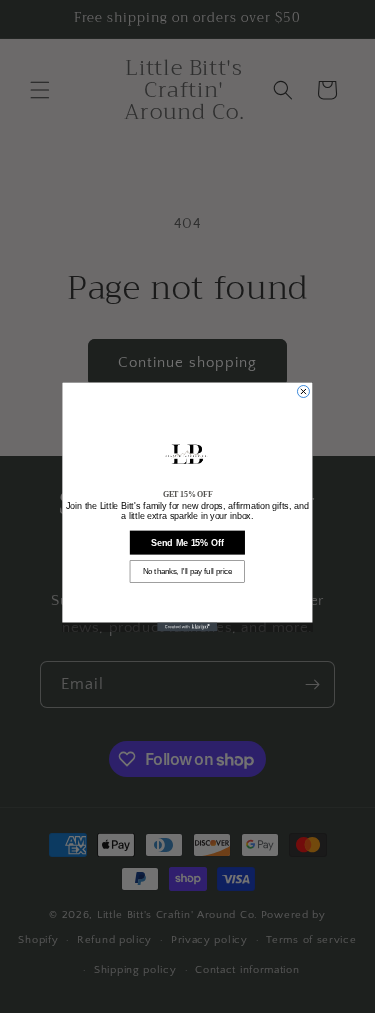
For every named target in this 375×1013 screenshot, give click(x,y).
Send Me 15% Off (187, 542)
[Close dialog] (303, 391)
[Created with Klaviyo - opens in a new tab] (188, 626)
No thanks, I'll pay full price (187, 571)
